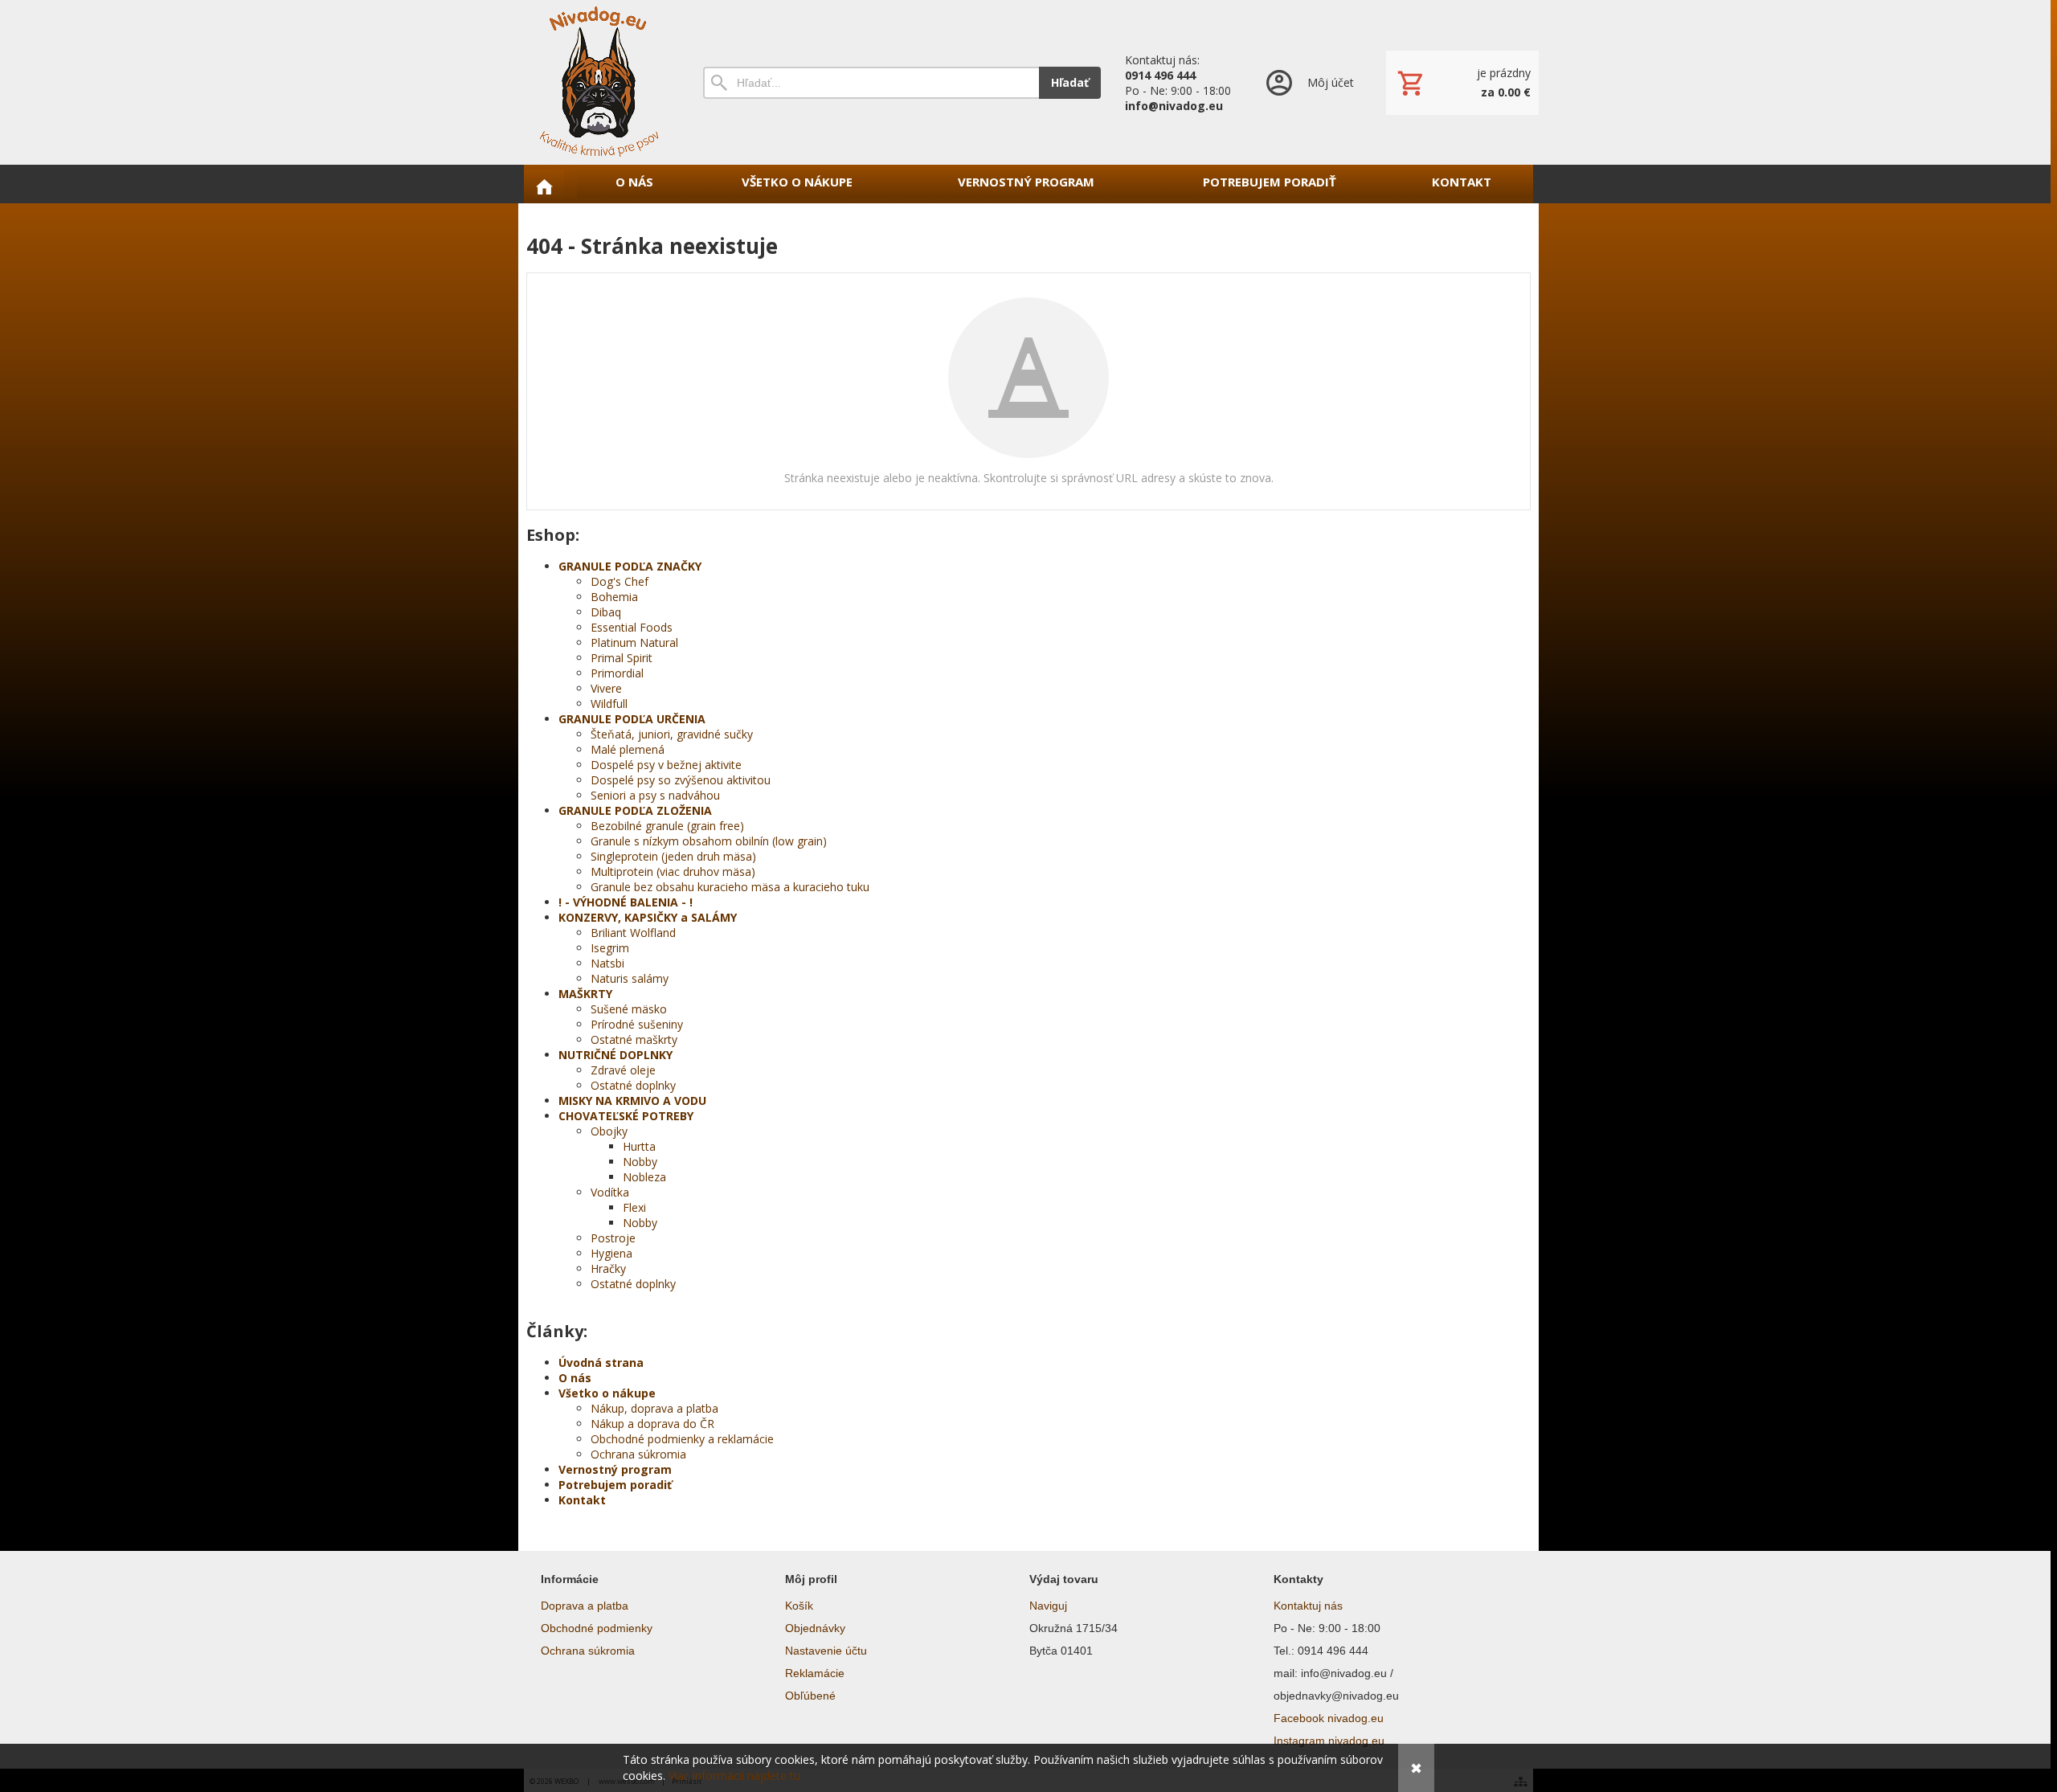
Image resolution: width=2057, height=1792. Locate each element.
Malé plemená (628, 749)
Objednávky (815, 1628)
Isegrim (610, 948)
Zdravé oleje (623, 1070)
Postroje (613, 1238)
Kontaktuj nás (1308, 1606)
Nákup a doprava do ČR (652, 1424)
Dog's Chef (620, 581)
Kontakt (582, 1500)
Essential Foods (632, 627)
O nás (575, 1378)
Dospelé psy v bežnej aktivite (666, 765)
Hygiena (611, 1253)
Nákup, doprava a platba (654, 1408)
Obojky (609, 1131)
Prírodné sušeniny (637, 1024)
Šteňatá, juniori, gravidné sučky (672, 734)
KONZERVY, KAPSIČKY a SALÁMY (648, 917)
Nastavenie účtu (826, 1651)
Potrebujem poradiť (615, 1485)
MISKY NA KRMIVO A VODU (632, 1101)
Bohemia (614, 597)
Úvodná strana (601, 1362)
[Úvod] (599, 82)
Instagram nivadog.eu (1329, 1741)
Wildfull (609, 704)
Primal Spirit (622, 658)
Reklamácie (815, 1673)
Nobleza (644, 1177)
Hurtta (639, 1146)
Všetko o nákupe (607, 1393)
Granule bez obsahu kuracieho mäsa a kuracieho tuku (730, 887)
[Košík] (1462, 83)
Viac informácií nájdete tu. (736, 1776)
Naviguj (1048, 1606)
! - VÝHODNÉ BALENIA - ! (626, 902)
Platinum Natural (634, 642)
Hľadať (1070, 82)
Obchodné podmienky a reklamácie (682, 1439)
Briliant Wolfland (633, 933)
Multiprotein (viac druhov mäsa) (673, 871)
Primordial (617, 673)
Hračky (608, 1268)
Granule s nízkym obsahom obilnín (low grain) (709, 841)
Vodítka (610, 1192)
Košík (799, 1606)
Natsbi (607, 963)
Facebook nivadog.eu (1329, 1718)
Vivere (606, 688)
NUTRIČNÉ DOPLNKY (615, 1055)
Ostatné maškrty (634, 1039)
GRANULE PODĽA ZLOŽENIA (635, 810)
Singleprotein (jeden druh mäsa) (673, 856)
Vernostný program (615, 1469)
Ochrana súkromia (638, 1454)
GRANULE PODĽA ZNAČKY (630, 566)
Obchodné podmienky (597, 1628)
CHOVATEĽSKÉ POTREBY (626, 1116)
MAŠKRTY (585, 994)
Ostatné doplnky (633, 1085)
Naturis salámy (630, 978)
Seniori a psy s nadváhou (655, 795)
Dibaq (606, 612)
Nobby (640, 1162)
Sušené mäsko (629, 1009)
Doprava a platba (585, 1606)
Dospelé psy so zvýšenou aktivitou (681, 780)
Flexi (634, 1207)
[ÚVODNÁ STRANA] (544, 186)
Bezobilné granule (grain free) (667, 826)
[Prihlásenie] (1309, 82)
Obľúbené (810, 1696)
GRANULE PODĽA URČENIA (632, 719)
